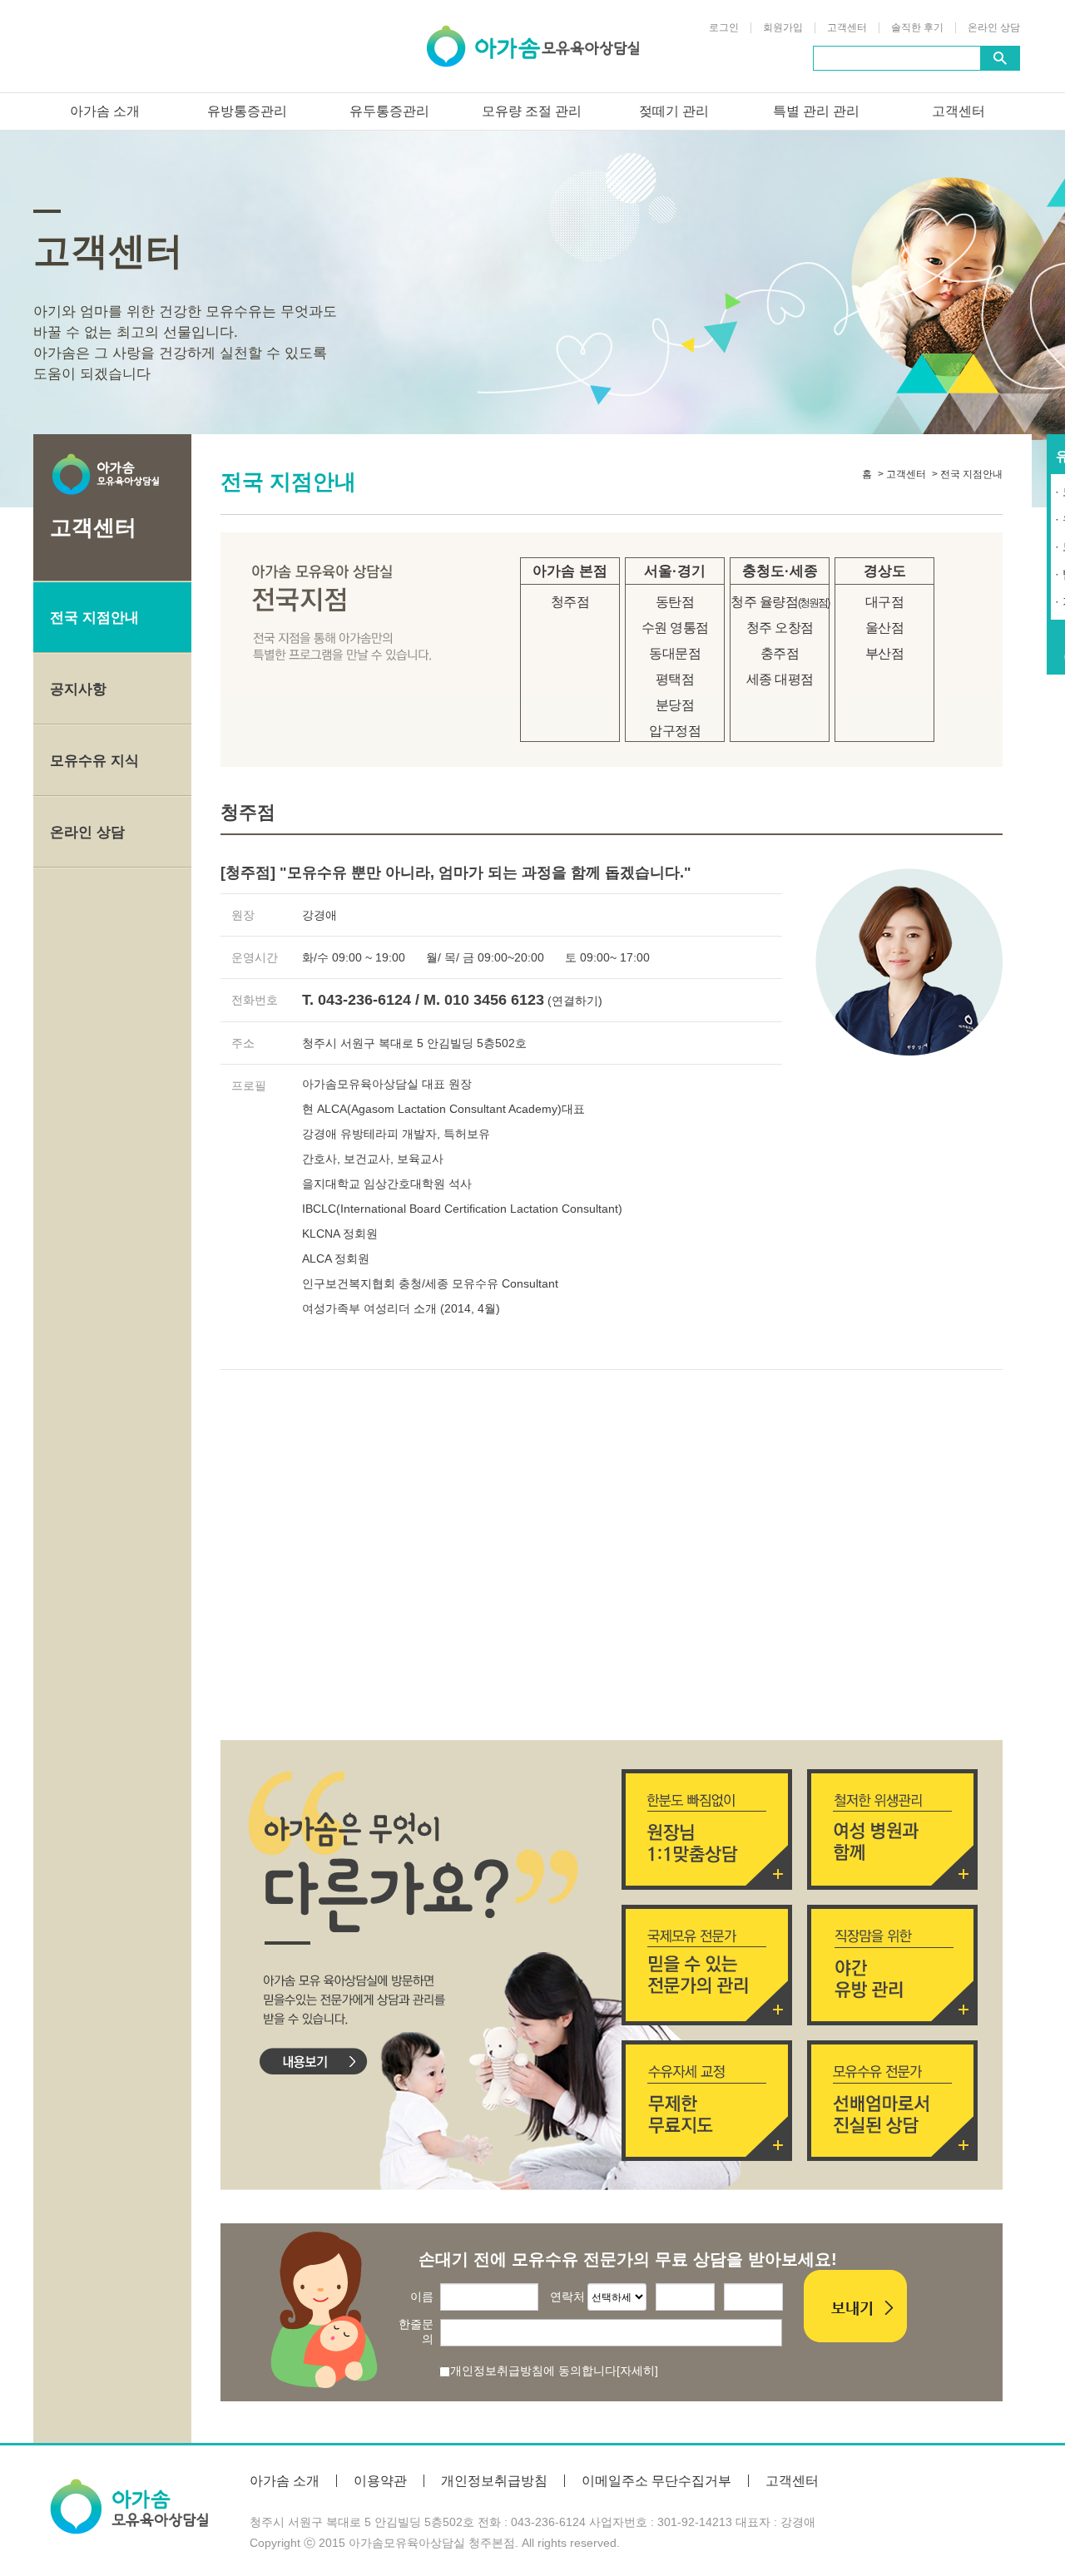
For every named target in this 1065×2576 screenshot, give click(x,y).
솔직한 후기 (917, 28)
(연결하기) (575, 1001)
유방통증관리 (247, 111)
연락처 (567, 2297)
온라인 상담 (994, 28)
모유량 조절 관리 (532, 111)
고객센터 (847, 28)
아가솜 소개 (105, 111)
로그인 (724, 28)
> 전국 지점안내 (967, 474)
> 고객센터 (902, 474)
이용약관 (380, 2481)
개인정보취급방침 (494, 2481)
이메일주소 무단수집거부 (656, 2481)
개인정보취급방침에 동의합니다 (533, 2371)
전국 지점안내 (94, 618)
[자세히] (637, 2371)
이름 (422, 2297)
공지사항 (78, 689)
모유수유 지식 (94, 761)
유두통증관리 (389, 111)
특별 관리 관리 (816, 111)
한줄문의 (416, 2331)
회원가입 (783, 28)
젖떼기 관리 (674, 111)
